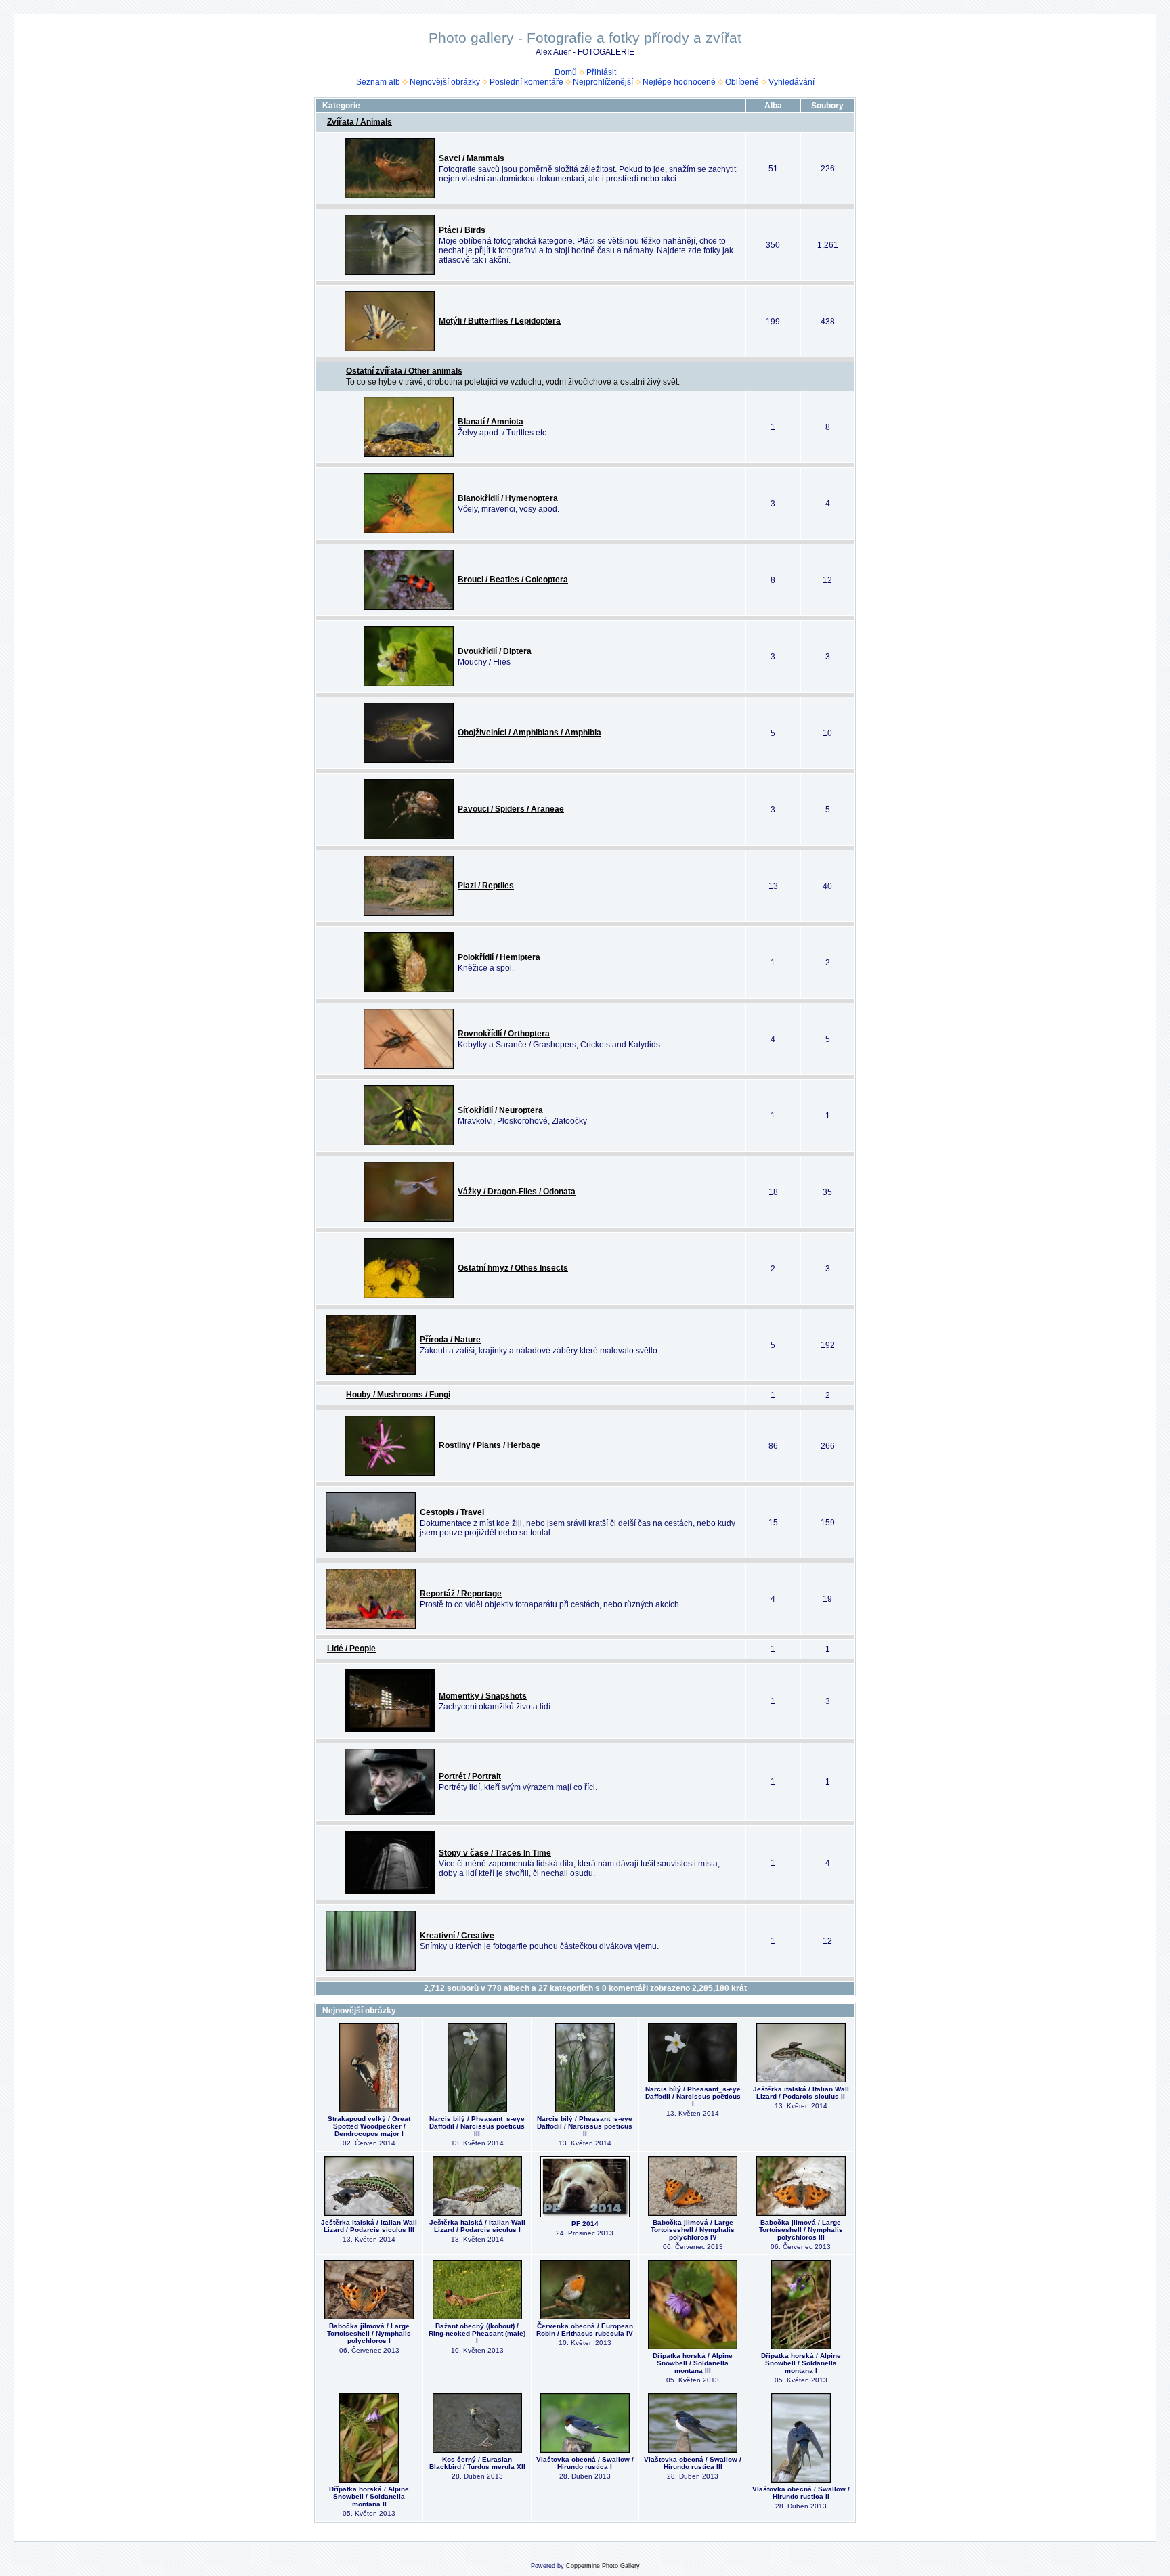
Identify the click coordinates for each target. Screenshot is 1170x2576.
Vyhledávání (792, 82)
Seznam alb (378, 82)
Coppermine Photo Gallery (603, 2566)
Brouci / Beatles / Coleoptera (513, 580)
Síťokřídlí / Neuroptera (500, 1110)
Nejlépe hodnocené (679, 82)
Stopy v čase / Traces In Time (495, 1853)
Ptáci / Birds (462, 230)
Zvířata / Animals (360, 122)
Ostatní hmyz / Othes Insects (513, 1268)
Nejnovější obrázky (445, 82)
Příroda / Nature (450, 1340)
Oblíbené (742, 82)
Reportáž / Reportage (461, 1594)
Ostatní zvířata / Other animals (404, 371)
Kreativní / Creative (457, 1936)
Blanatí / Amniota (491, 422)
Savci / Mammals (472, 158)
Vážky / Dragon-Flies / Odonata (517, 1192)
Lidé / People (351, 1649)
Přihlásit (601, 72)
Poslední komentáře (526, 82)
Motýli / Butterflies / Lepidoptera (500, 321)
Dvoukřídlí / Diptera (495, 651)
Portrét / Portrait (470, 1776)
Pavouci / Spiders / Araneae (511, 809)
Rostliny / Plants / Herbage (490, 1445)
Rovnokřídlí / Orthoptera (504, 1034)
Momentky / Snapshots (483, 1696)
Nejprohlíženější (603, 82)
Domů (566, 72)
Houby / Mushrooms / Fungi (398, 1395)
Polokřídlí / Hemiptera (499, 957)
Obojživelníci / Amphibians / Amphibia (529, 733)
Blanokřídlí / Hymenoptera (508, 498)
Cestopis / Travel (452, 1512)
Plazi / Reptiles (486, 886)
